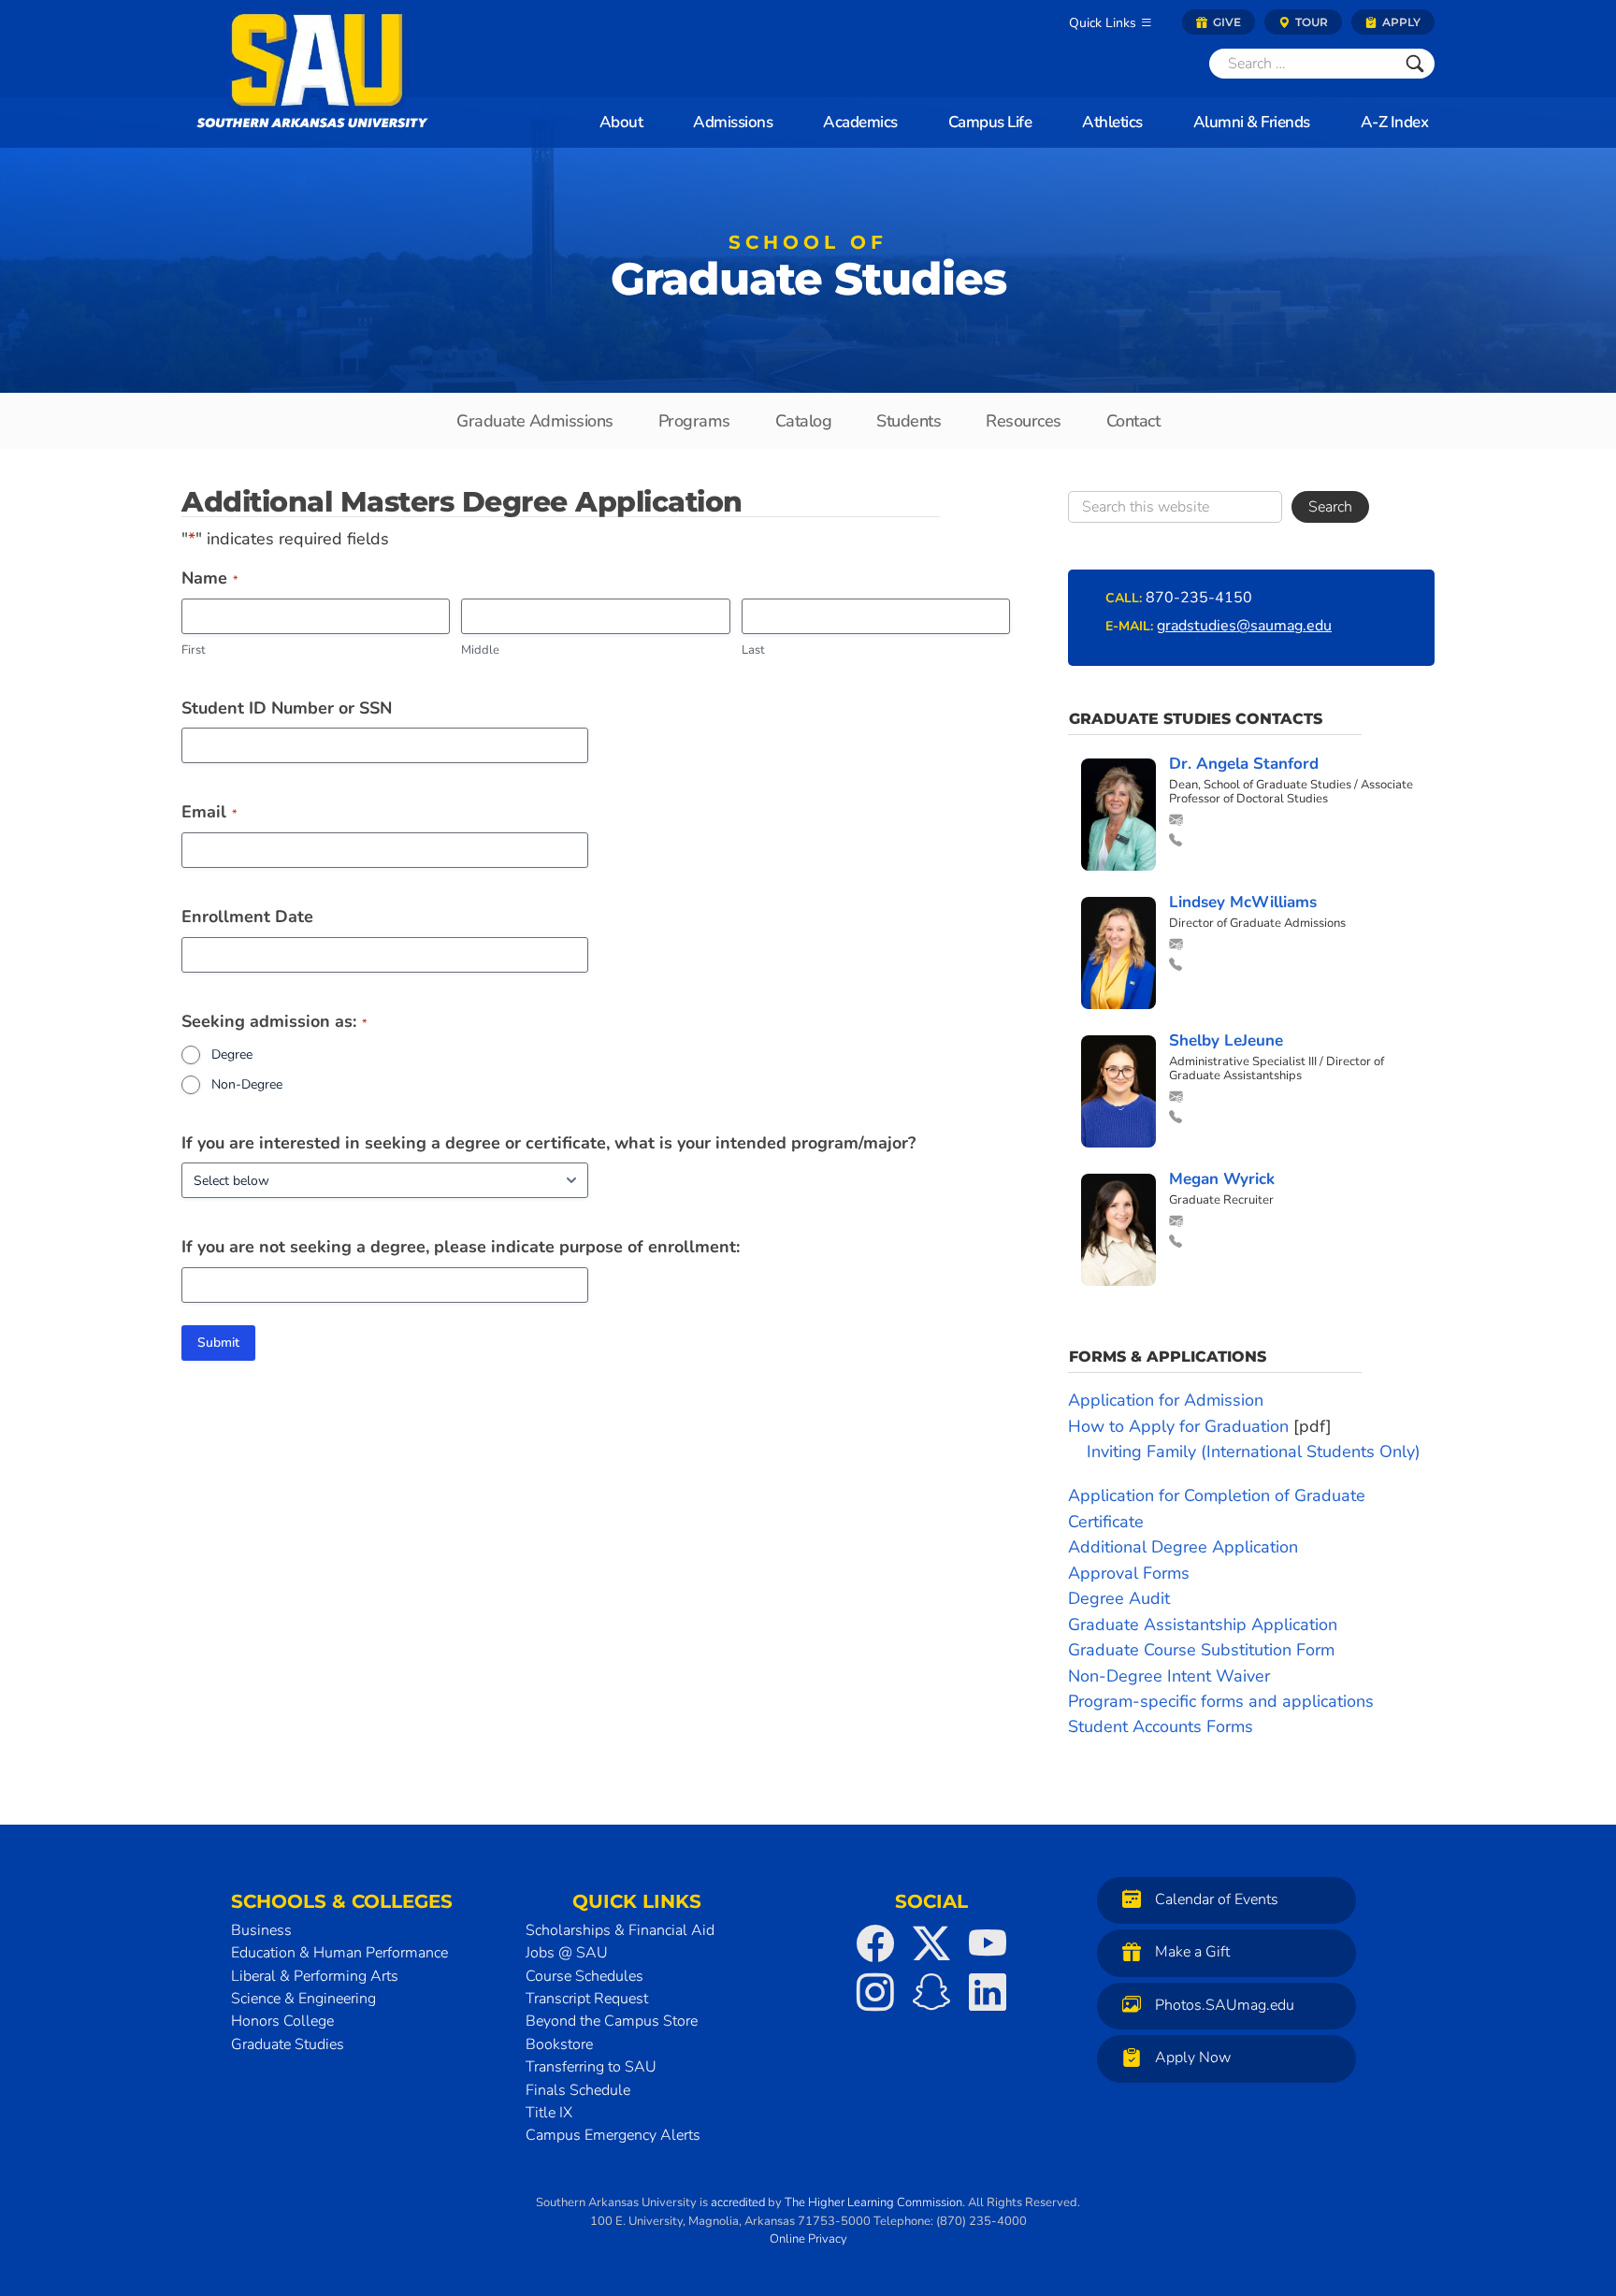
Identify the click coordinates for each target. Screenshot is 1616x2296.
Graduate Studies (808, 272)
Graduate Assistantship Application (1203, 1625)
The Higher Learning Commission (873, 2202)
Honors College (282, 2021)
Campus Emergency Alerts (613, 2135)
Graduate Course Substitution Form (1201, 1650)
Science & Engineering (303, 1999)
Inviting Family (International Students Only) (1254, 1451)
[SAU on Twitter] (931, 1943)
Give (1226, 22)
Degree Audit (1119, 1598)
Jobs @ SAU (567, 1953)
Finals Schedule (578, 2090)
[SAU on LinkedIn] (988, 1992)
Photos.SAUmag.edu (1225, 2005)
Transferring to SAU (591, 2067)
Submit (218, 1343)
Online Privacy (808, 2239)
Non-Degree (247, 1084)
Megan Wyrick (1222, 1179)
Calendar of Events (1217, 1899)
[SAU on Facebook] (875, 1943)
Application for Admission (1166, 1400)
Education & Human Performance (339, 1953)
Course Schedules (584, 1976)
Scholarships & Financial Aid (620, 1930)
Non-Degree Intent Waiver (1169, 1676)
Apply (1400, 22)
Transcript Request (587, 1999)
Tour (1310, 22)
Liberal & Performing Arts (315, 1976)
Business (261, 1930)
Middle (480, 650)
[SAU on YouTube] (988, 1943)
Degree (232, 1054)
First (194, 650)
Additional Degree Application (1183, 1547)
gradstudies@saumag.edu (1244, 626)
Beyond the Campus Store (612, 2021)
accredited (738, 2202)
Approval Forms (1129, 1573)
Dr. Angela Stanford (1244, 764)
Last (753, 650)
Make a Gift (1192, 1952)
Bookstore (559, 2044)
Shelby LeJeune (1226, 1040)
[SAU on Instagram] (875, 1992)
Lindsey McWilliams (1243, 902)
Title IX (549, 2113)
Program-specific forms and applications (1221, 1701)
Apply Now (1193, 2058)
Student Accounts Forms (1161, 1726)
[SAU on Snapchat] (931, 1992)
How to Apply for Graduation (1178, 1426)
